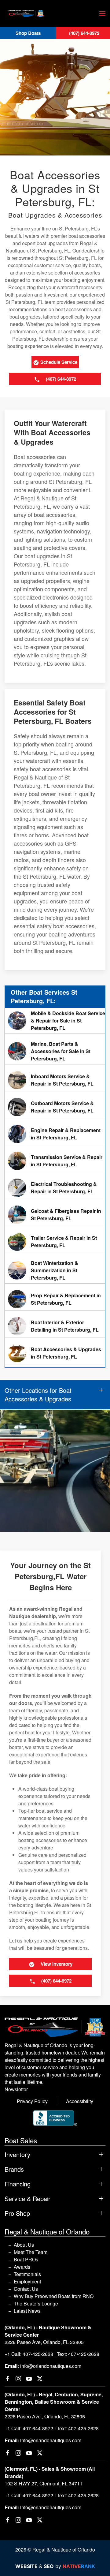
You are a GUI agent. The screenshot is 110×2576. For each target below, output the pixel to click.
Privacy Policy (32, 2101)
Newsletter (16, 2089)
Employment (27, 2281)
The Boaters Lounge (36, 2303)
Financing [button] (18, 2184)
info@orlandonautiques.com (51, 2366)
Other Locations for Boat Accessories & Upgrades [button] (38, 1395)
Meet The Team (31, 2252)
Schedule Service (58, 362)
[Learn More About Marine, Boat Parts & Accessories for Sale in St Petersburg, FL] (55, 1051)
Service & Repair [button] (28, 2199)
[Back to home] (26, 13)
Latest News (27, 2311)
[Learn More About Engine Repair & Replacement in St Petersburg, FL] (55, 1134)
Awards (22, 2267)
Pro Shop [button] (17, 2213)
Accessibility (80, 2101)
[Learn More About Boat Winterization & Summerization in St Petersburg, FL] (55, 1270)
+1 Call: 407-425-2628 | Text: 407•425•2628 (52, 2354)
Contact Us (26, 2289)
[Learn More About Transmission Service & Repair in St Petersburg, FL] (55, 1161)
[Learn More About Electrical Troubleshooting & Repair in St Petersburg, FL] (55, 1188)
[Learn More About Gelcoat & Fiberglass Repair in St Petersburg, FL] (55, 1215)
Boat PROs (26, 2259)
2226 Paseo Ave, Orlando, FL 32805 (44, 2342)
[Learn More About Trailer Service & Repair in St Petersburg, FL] (55, 1242)
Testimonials (27, 2274)
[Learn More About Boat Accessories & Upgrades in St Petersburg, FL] (55, 1353)
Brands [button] (14, 2169)
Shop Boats (28, 33)
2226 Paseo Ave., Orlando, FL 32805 (45, 2416)
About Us (24, 2245)
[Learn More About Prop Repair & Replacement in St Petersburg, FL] (55, 1299)
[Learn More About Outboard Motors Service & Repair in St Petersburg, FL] (55, 1107)
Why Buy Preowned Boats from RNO (54, 2296)
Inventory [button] (17, 2155)
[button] (102, 13)
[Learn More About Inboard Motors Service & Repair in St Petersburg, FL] (55, 1080)
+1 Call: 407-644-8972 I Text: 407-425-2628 (52, 2428)
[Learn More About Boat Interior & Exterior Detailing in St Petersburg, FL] (55, 1326)
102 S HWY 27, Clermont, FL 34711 (44, 2483)
